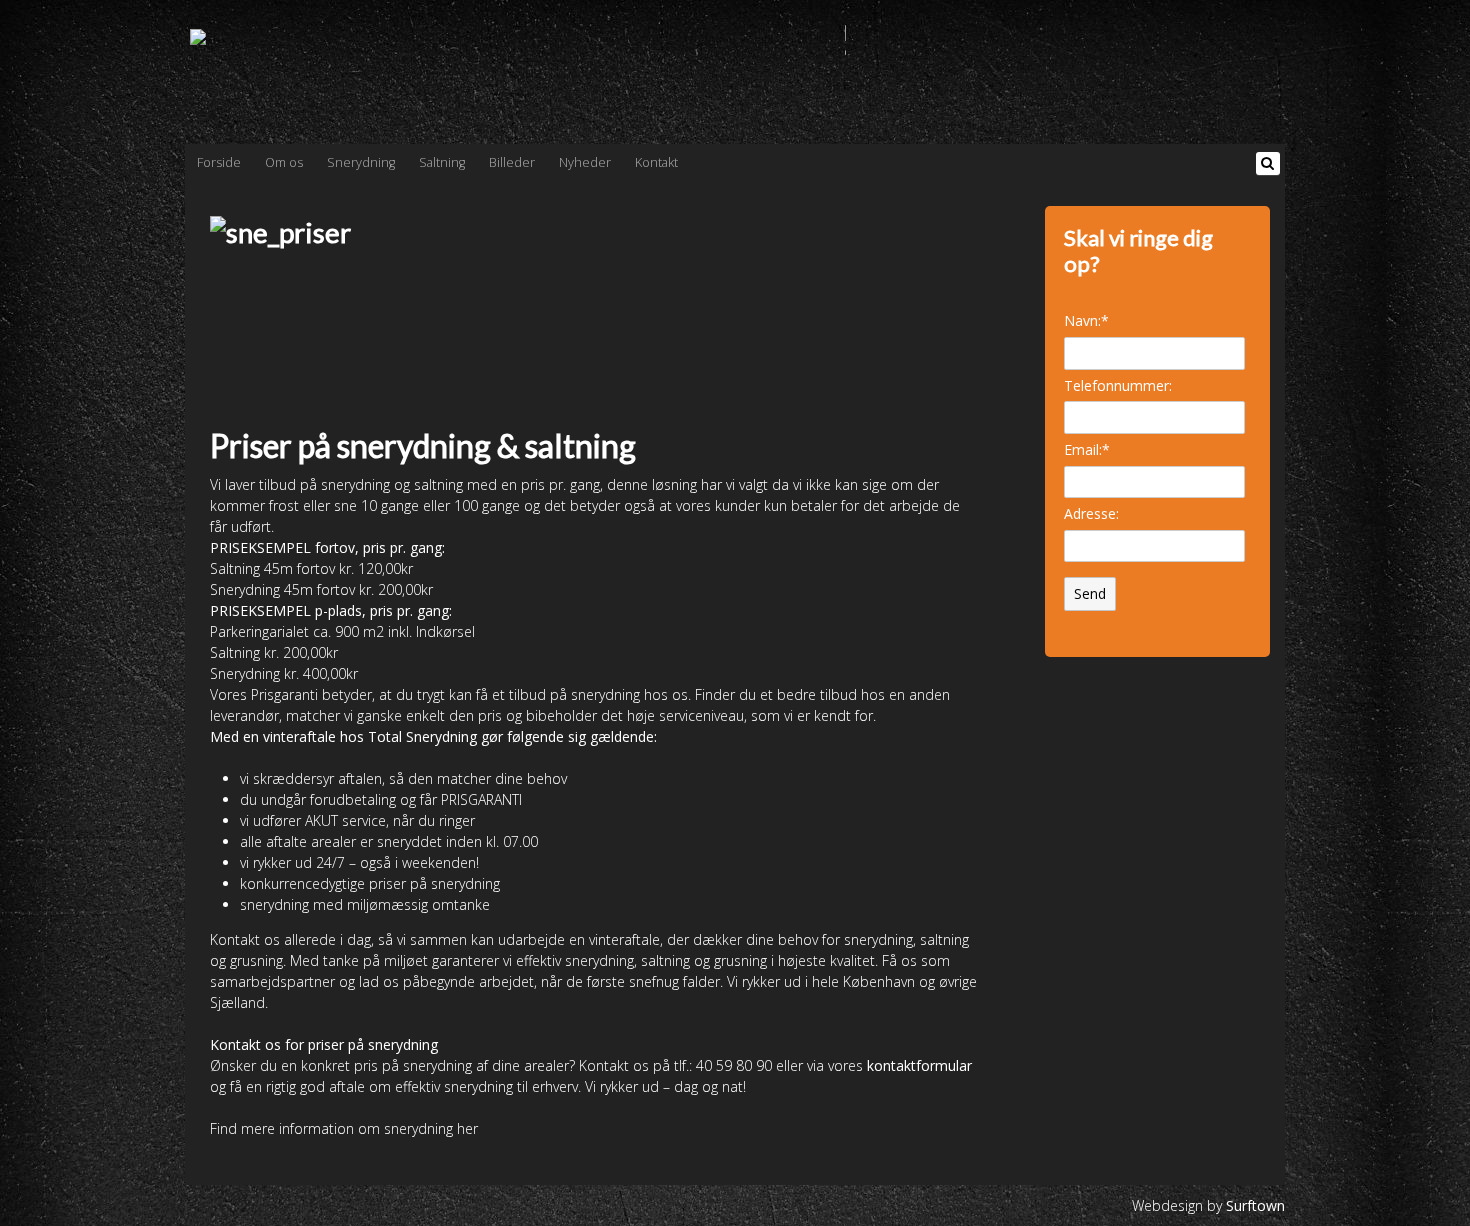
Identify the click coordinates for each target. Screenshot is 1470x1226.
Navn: (1086, 320)
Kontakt (656, 162)
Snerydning (361, 162)
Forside (219, 162)
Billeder (512, 162)
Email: (1087, 449)
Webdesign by (1208, 1205)
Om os (284, 162)
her (467, 1128)
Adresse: (1091, 513)
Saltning (442, 162)
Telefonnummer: (1118, 385)
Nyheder (585, 162)
